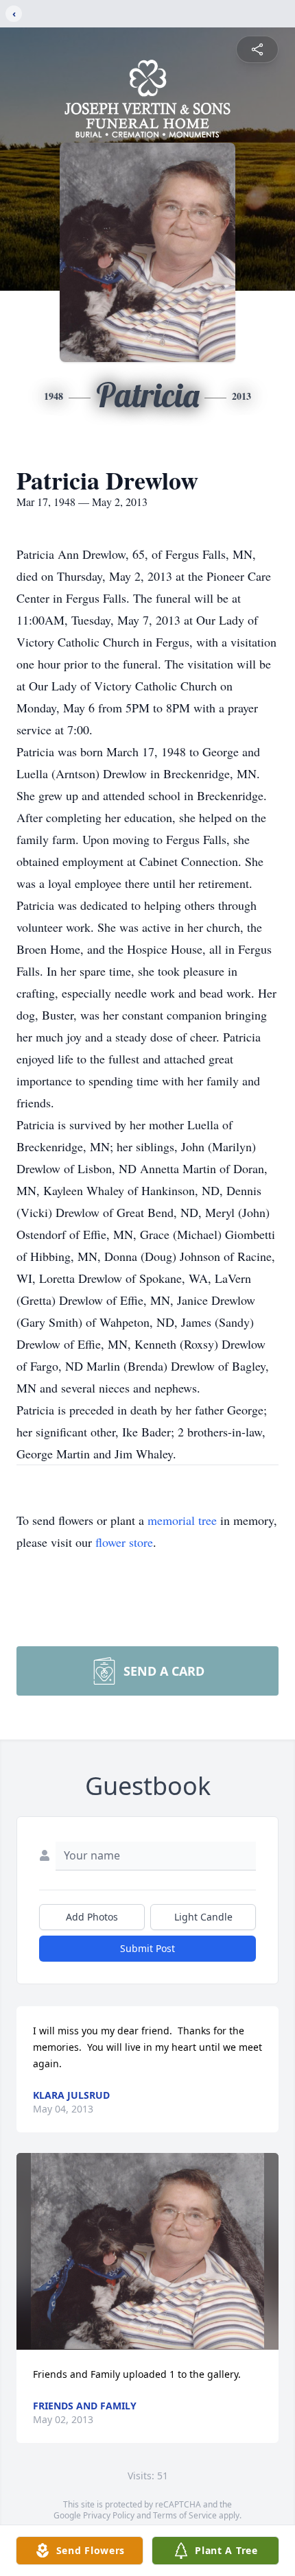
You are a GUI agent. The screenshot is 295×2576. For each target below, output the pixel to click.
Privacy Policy (109, 2515)
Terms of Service (185, 2515)
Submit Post (147, 1948)
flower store (124, 1542)
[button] (148, 2251)
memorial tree (182, 1520)
